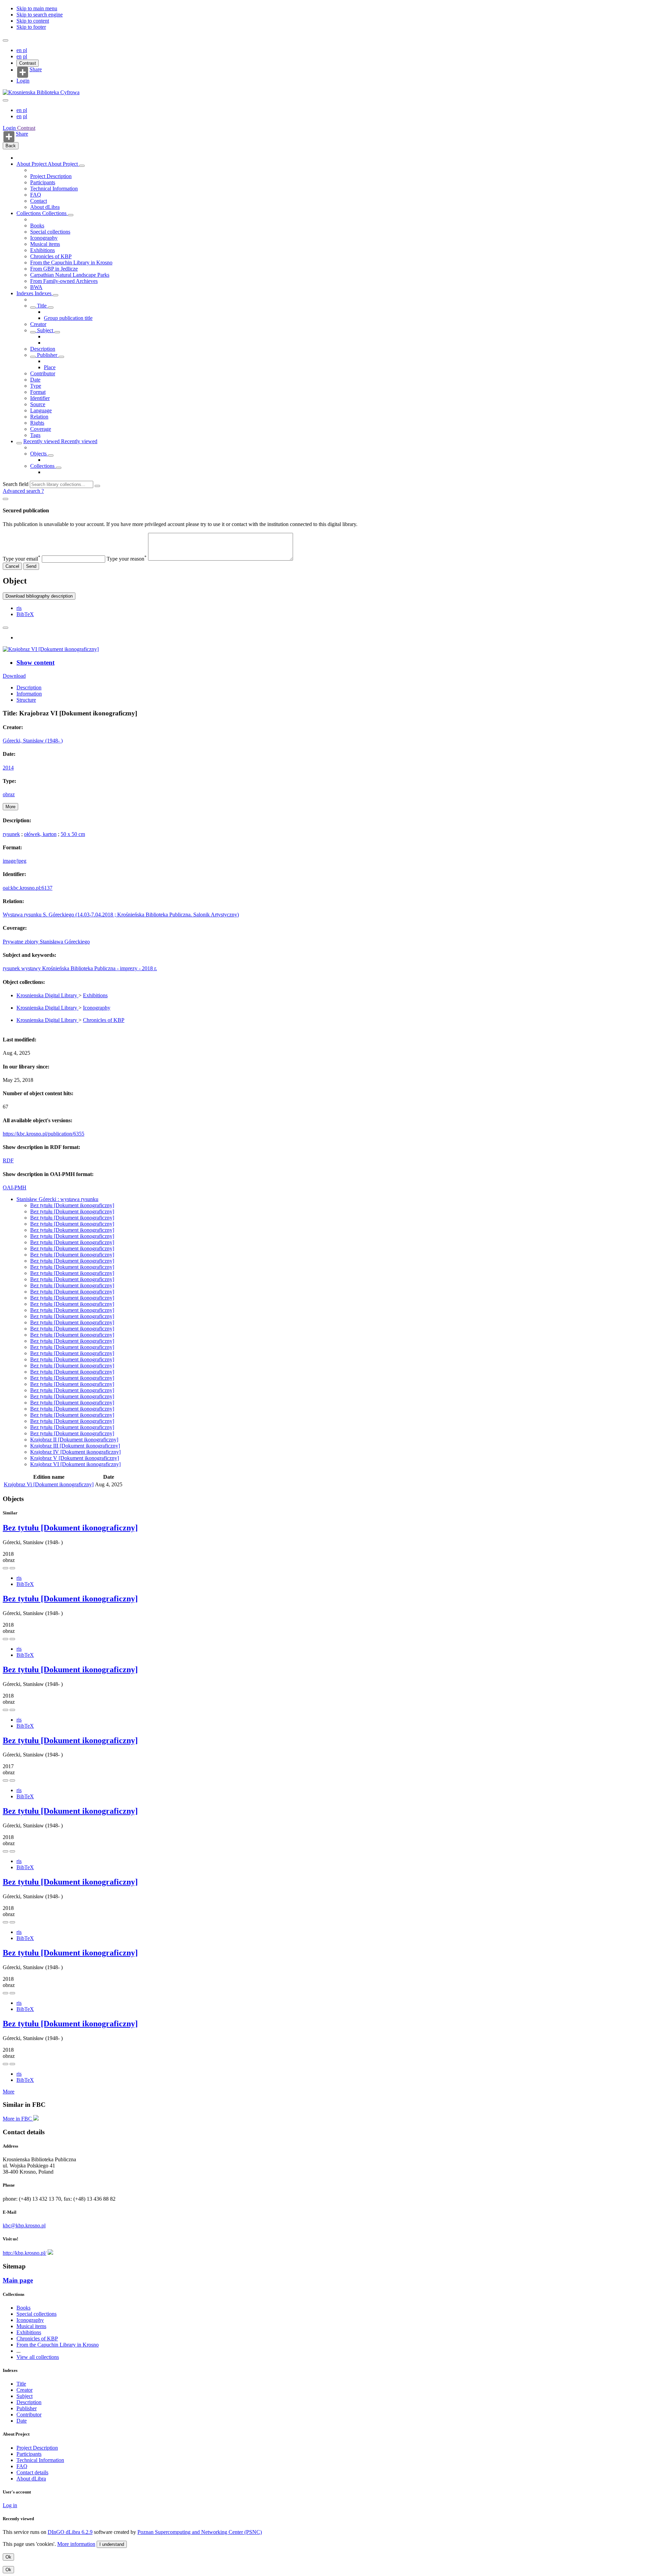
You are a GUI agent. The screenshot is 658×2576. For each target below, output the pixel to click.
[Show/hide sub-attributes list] (33, 308)
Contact (39, 201)
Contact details (32, 2472)
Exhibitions (42, 250)
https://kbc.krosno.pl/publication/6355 (44, 1134)
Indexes (26, 293)
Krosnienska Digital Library (47, 995)
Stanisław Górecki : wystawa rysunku (57, 1199)
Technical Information (54, 189)
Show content (35, 662)
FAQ (36, 195)
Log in (10, 2505)
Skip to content (33, 21)
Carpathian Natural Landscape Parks (70, 275)
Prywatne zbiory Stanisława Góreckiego (46, 942)
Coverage (41, 429)
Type (36, 386)
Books (37, 226)
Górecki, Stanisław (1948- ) (33, 741)
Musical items (45, 244)
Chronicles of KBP (51, 256)
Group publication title (68, 318)
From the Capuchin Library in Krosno (71, 262)
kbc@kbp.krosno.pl (24, 2225)
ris (19, 608)
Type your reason (127, 559)
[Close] (5, 499)
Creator (38, 324)
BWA (36, 287)
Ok (8, 2557)
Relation (39, 417)
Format (38, 392)
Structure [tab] (26, 700)
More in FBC (18, 2119)
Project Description (51, 176)
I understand (112, 2544)
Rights (37, 423)
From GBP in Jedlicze (54, 269)
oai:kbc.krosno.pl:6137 (28, 888)
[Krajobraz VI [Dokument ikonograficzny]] (51, 649)
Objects (39, 454)
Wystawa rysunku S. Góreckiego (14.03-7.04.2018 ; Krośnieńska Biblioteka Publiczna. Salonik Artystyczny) (121, 915)
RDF (8, 1160)
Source (38, 404)
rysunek (11, 834)
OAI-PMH (15, 1187)
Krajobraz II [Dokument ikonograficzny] (74, 1440)
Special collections (50, 232)
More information (76, 2544)
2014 (8, 768)
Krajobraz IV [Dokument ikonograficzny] (75, 1452)
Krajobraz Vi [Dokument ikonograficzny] (49, 1484)
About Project (32, 164)
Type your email (22, 559)
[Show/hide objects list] (82, 166)
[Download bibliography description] (12, 1568)
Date (35, 380)
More (9, 2092)
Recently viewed (42, 441)
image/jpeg (15, 861)
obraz (9, 794)
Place (50, 367)
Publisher (47, 355)
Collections (29, 213)
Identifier (40, 398)
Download (14, 676)
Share (36, 70)
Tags (35, 435)
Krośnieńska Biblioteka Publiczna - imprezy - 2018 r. (100, 968)
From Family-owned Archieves (64, 281)
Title (42, 306)
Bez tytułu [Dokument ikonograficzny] (72, 1205)
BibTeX (25, 614)
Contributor (43, 373)
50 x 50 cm (73, 834)
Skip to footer (31, 27)
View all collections (38, 2357)
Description (43, 349)
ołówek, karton (40, 834)
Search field (16, 484)
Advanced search (22, 491)
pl (25, 50)
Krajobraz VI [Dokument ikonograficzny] (75, 1464)
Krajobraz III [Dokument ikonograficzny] (75, 1446)
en (20, 50)
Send (31, 566)
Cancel (12, 566)
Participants (43, 182)
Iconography (44, 238)
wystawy (32, 968)
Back (11, 146)
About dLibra (45, 207)
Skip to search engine (40, 15)
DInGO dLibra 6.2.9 (70, 2532)
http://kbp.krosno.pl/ (25, 2253)
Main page (18, 2280)
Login (23, 81)
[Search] (97, 486)
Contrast (28, 63)
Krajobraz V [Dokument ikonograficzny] (75, 1458)
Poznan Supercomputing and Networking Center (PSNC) (200, 2532)
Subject (45, 330)
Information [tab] (29, 694)
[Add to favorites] (5, 628)
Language (41, 410)
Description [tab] (29, 687)
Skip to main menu (37, 8)
